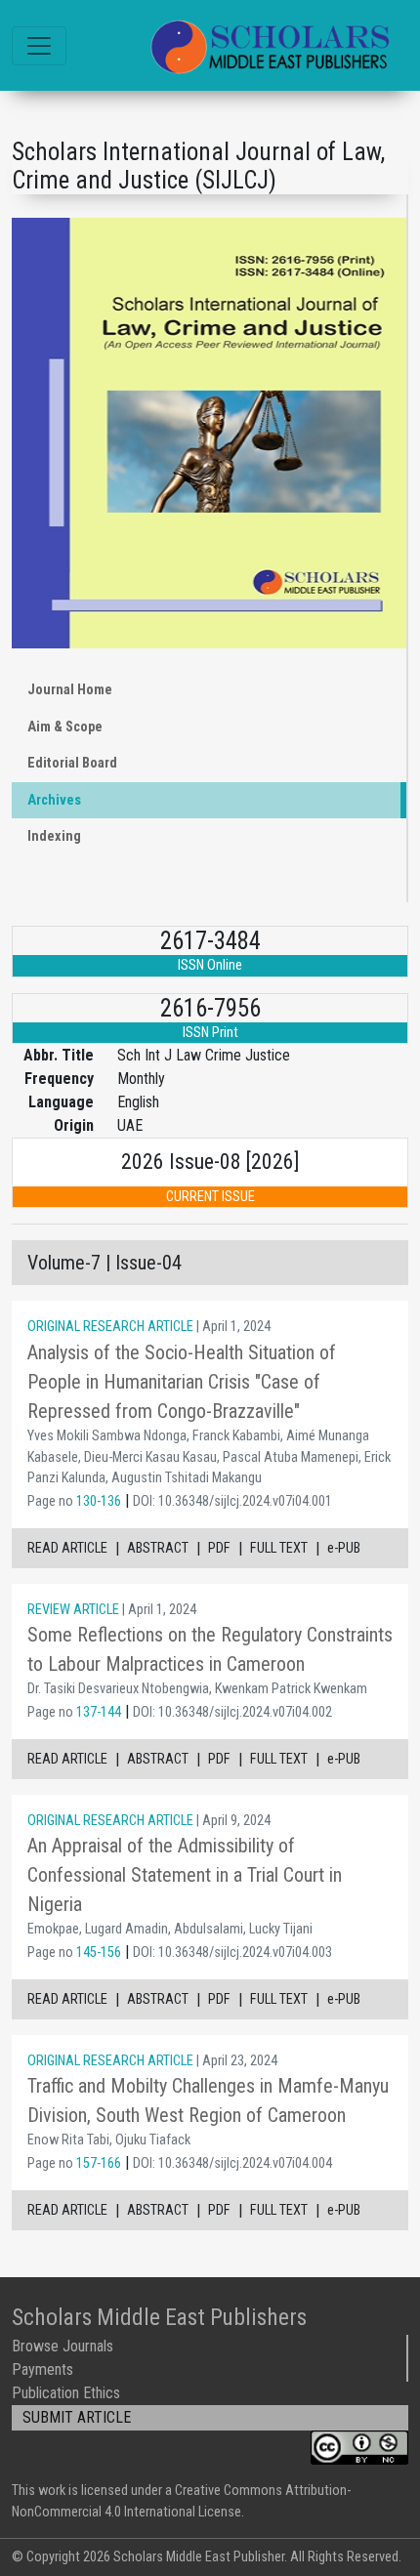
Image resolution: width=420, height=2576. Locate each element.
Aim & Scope (65, 727)
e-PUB (344, 1548)
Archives (54, 800)
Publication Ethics (66, 2393)
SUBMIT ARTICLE (77, 2417)
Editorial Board (72, 763)
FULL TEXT (279, 1548)
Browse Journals (63, 2346)
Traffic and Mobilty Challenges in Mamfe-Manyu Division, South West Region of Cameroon (208, 2100)
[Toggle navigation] (39, 46)
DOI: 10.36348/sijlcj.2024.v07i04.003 (232, 1953)
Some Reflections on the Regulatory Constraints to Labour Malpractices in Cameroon (210, 1649)
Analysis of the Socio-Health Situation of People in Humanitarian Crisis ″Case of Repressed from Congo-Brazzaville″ (182, 1382)
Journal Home (70, 690)
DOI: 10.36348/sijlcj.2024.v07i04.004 (232, 2163)
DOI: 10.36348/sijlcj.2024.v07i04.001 (232, 1501)
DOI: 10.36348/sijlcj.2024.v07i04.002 (232, 1712)
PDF (219, 1548)
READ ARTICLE (67, 1548)
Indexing (54, 836)
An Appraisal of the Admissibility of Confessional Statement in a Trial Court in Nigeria (185, 1875)
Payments (42, 2369)
